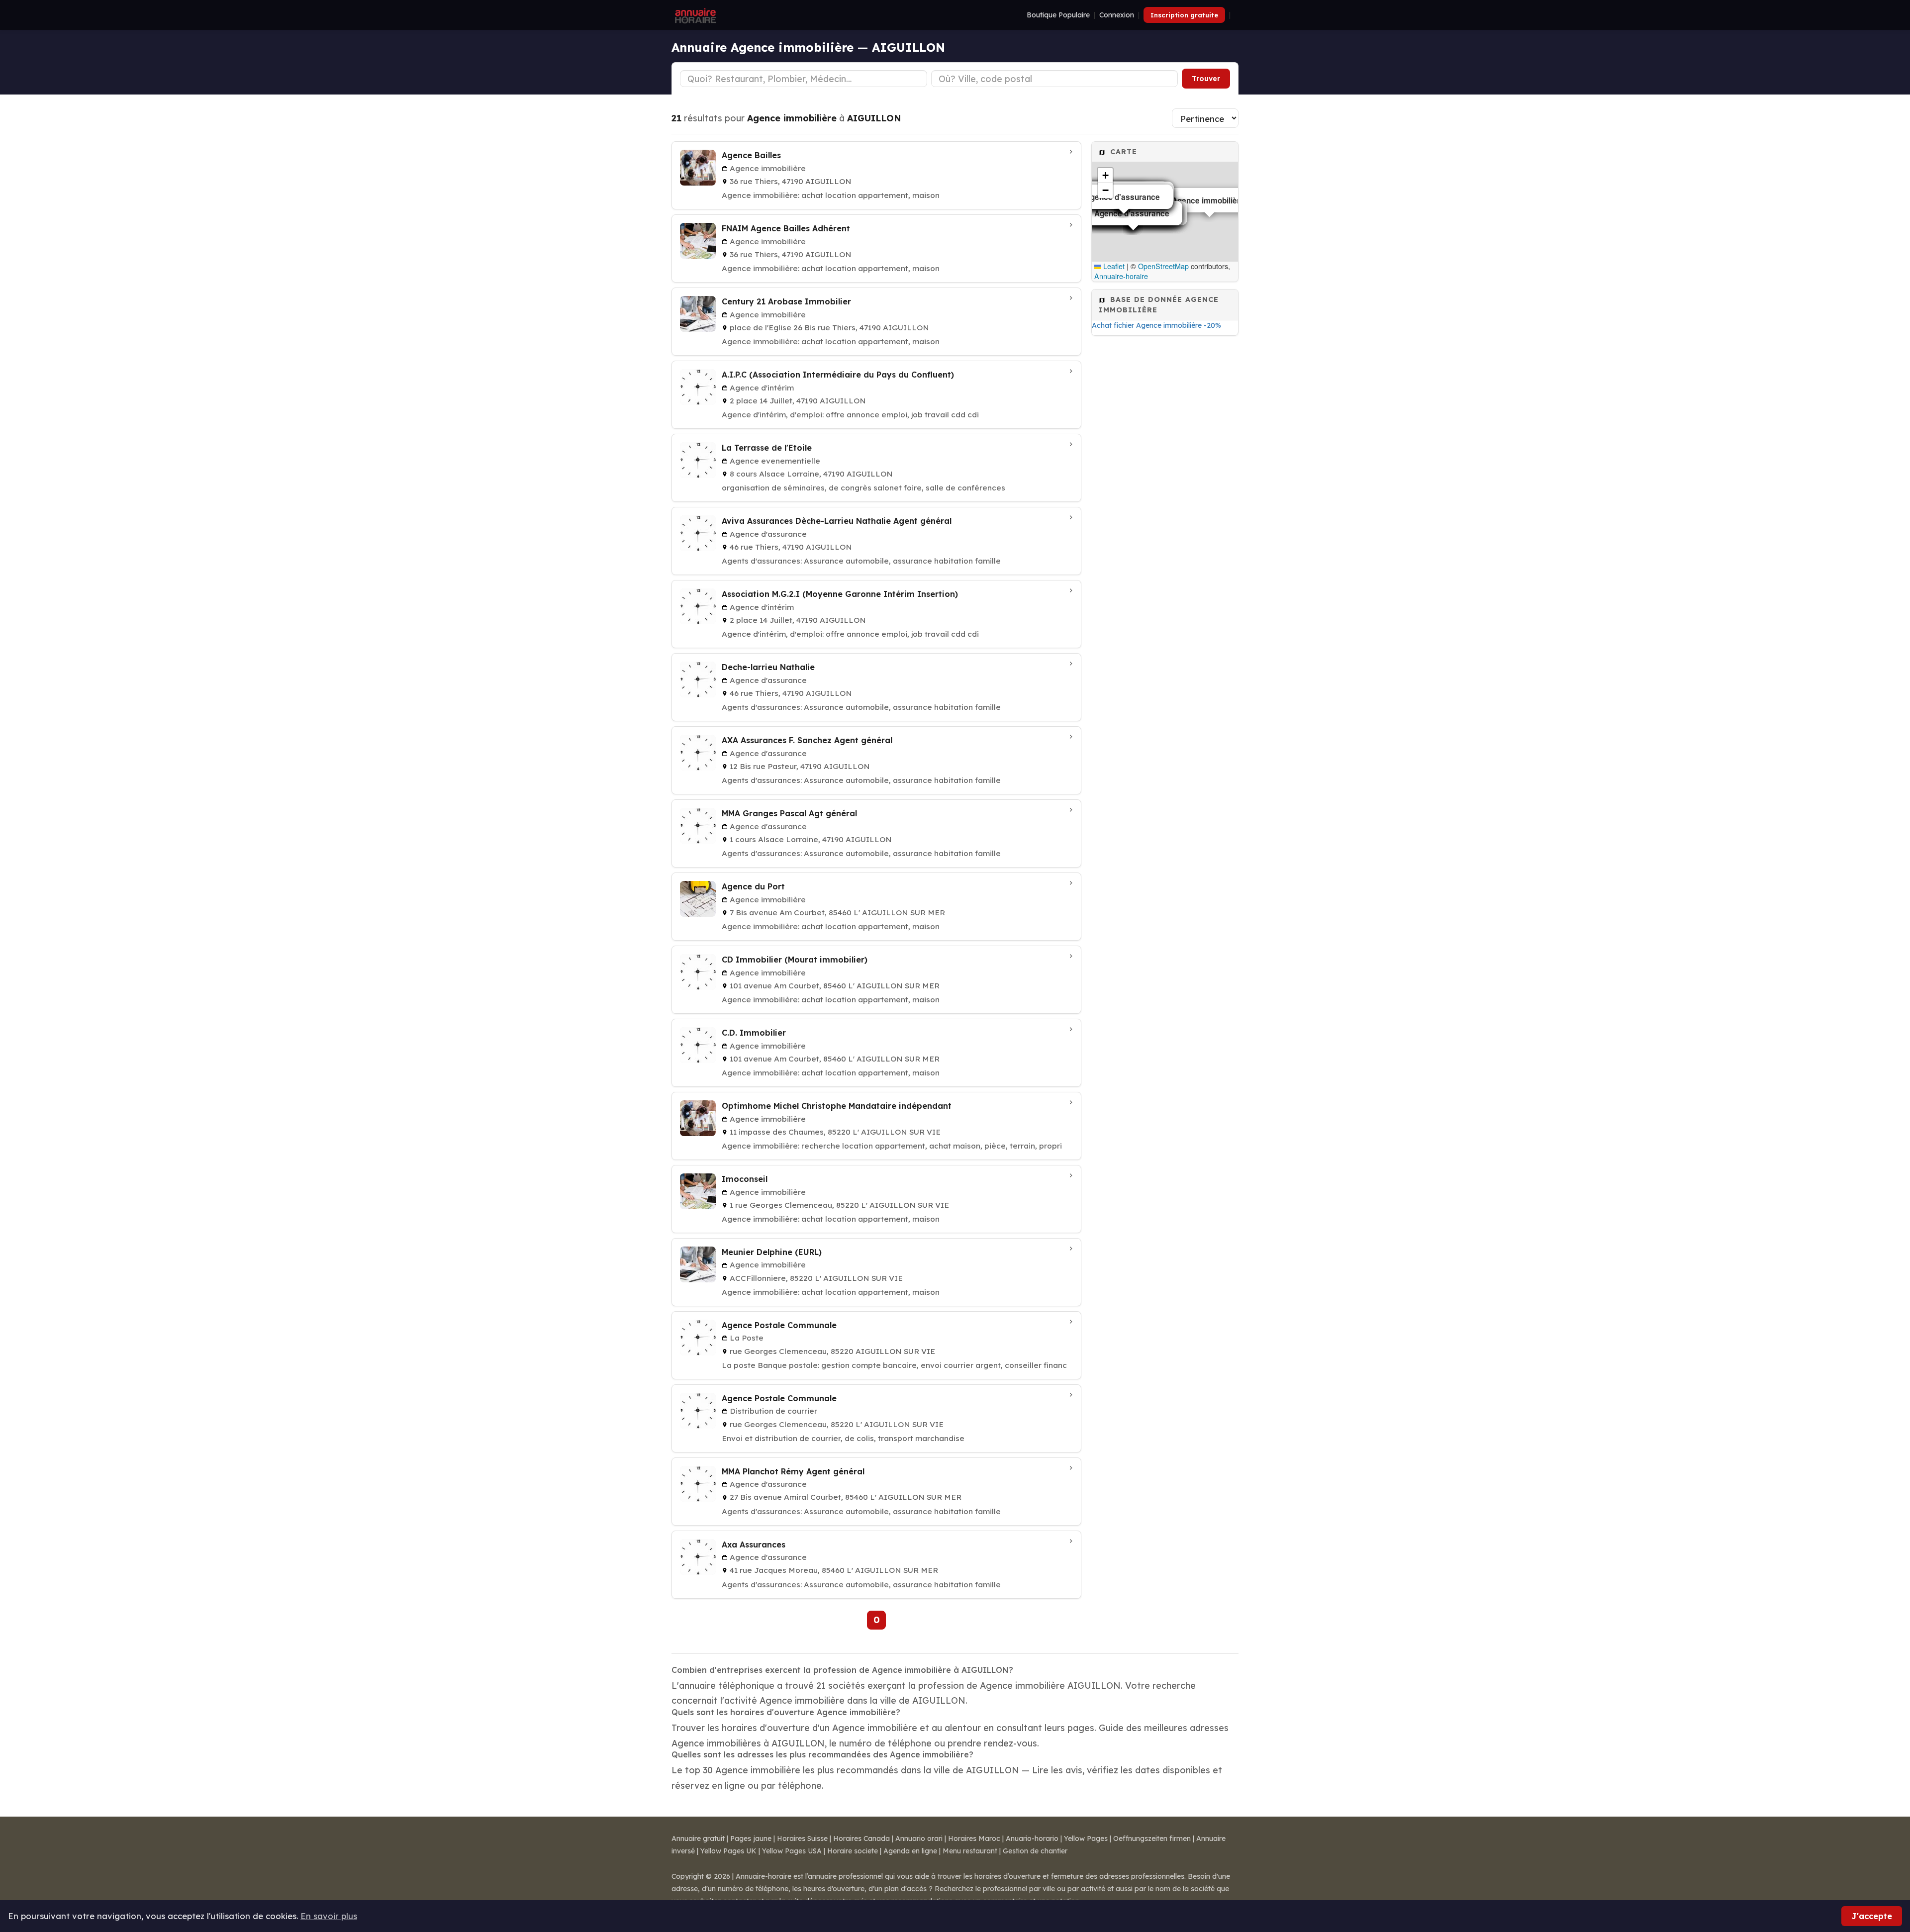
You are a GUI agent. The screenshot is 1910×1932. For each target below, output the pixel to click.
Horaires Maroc (974, 1838)
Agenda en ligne (910, 1851)
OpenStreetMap (1163, 266)
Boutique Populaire (1058, 15)
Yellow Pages (1086, 1838)
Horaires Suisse (802, 1838)
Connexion (1117, 15)
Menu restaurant (970, 1851)
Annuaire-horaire (1121, 276)
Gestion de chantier (1035, 1851)
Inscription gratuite (1184, 15)
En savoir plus (329, 1916)
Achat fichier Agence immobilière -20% (1156, 325)
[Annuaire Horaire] (694, 15)
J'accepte (1872, 1916)
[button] (1105, 176)
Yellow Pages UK (728, 1851)
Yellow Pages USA (792, 1851)
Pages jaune (751, 1838)
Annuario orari (919, 1838)
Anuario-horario (1032, 1838)
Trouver (1206, 79)
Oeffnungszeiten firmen (1152, 1838)
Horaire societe (853, 1851)
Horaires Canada (861, 1838)
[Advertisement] (1165, 499)
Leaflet (1113, 266)
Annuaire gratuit (698, 1838)
